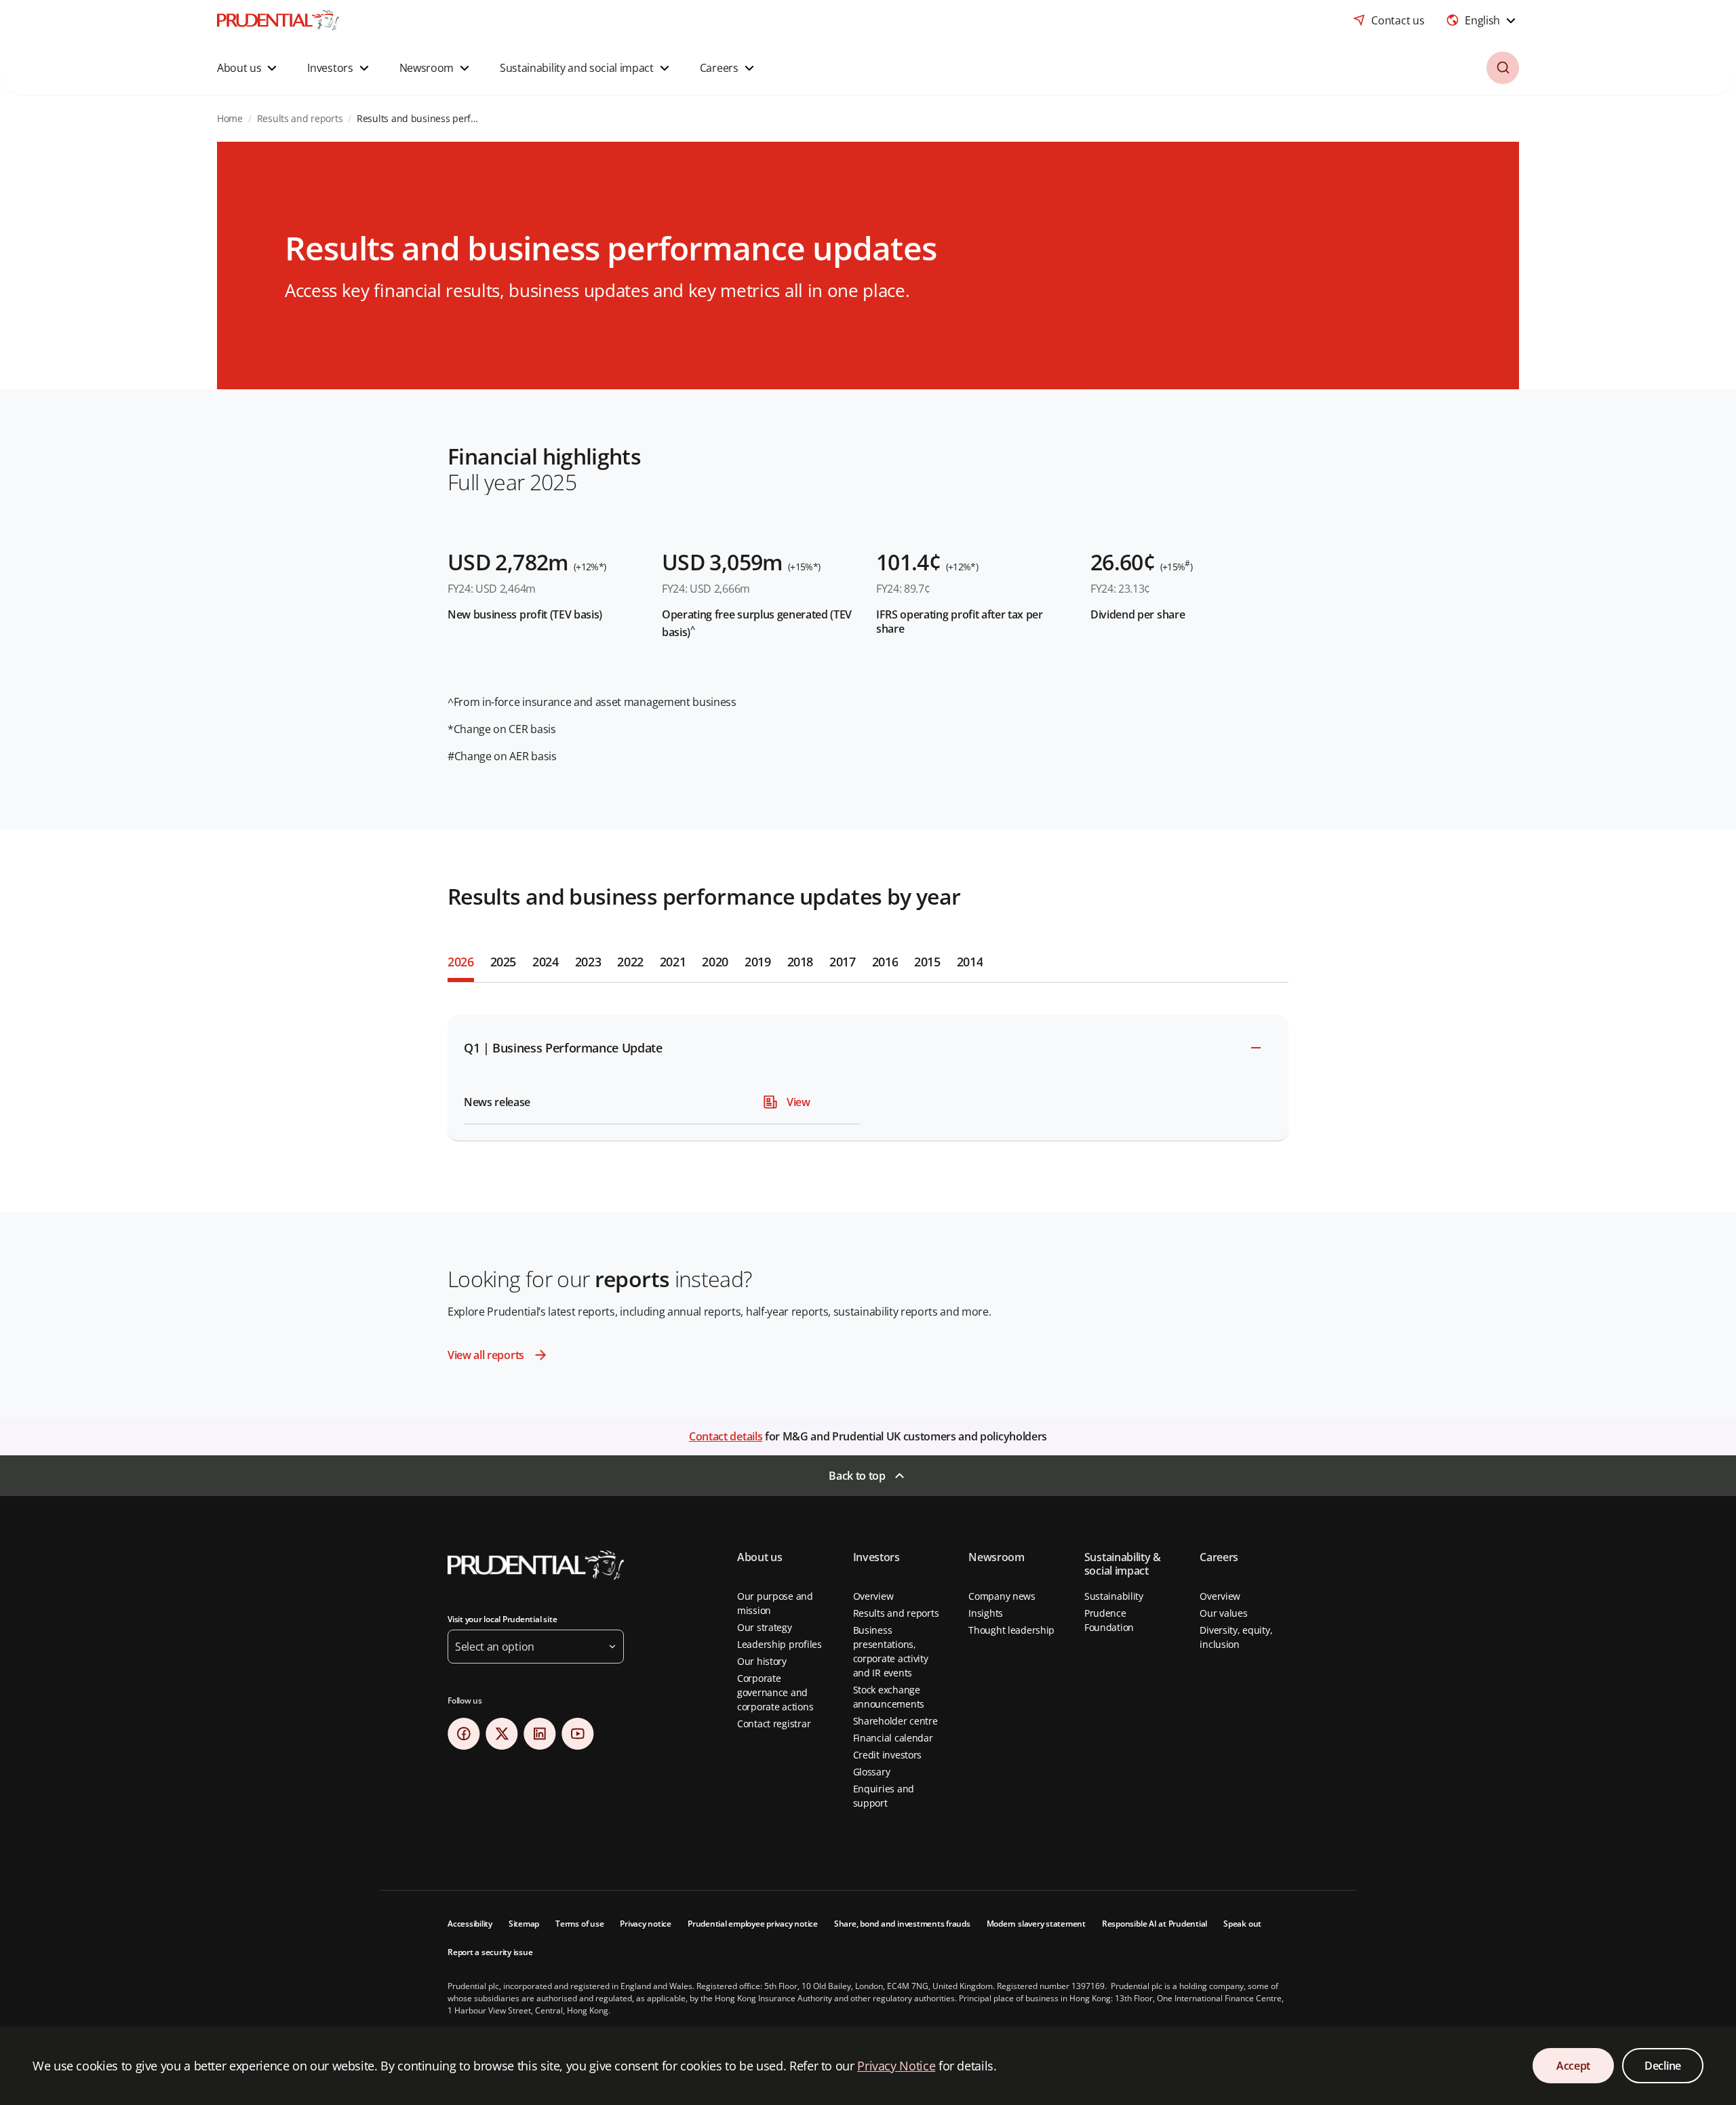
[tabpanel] (868, 1070)
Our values (1223, 1613)
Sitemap (524, 1924)
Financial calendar (893, 1738)
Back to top (857, 1476)
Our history (762, 1661)
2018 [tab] (801, 962)
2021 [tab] (673, 962)
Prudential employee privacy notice (753, 1924)
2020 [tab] (715, 962)
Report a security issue (490, 1952)
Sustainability (1114, 1596)
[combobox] (1482, 20)
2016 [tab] (885, 962)
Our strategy (765, 1627)
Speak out (1242, 1924)
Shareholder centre (895, 1721)
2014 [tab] (970, 962)
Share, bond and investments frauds (902, 1924)
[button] (249, 68)
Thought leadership (1011, 1630)
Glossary (872, 1772)
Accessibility (470, 1924)
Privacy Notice (896, 2066)
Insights (986, 1613)
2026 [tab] (461, 962)
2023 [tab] (588, 962)
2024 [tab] (546, 962)
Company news (1002, 1596)
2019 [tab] (758, 962)
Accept (1573, 2066)
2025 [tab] (504, 962)
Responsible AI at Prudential (1155, 1924)
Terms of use (579, 1924)
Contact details (726, 1436)
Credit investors (888, 1755)
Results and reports (896, 1613)
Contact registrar (774, 1724)
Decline (1663, 2066)
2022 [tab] (630, 962)
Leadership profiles (780, 1644)
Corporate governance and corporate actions (775, 1692)
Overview (873, 1596)
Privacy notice (646, 1924)
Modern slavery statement (1036, 1924)
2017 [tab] (843, 962)
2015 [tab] (927, 962)
